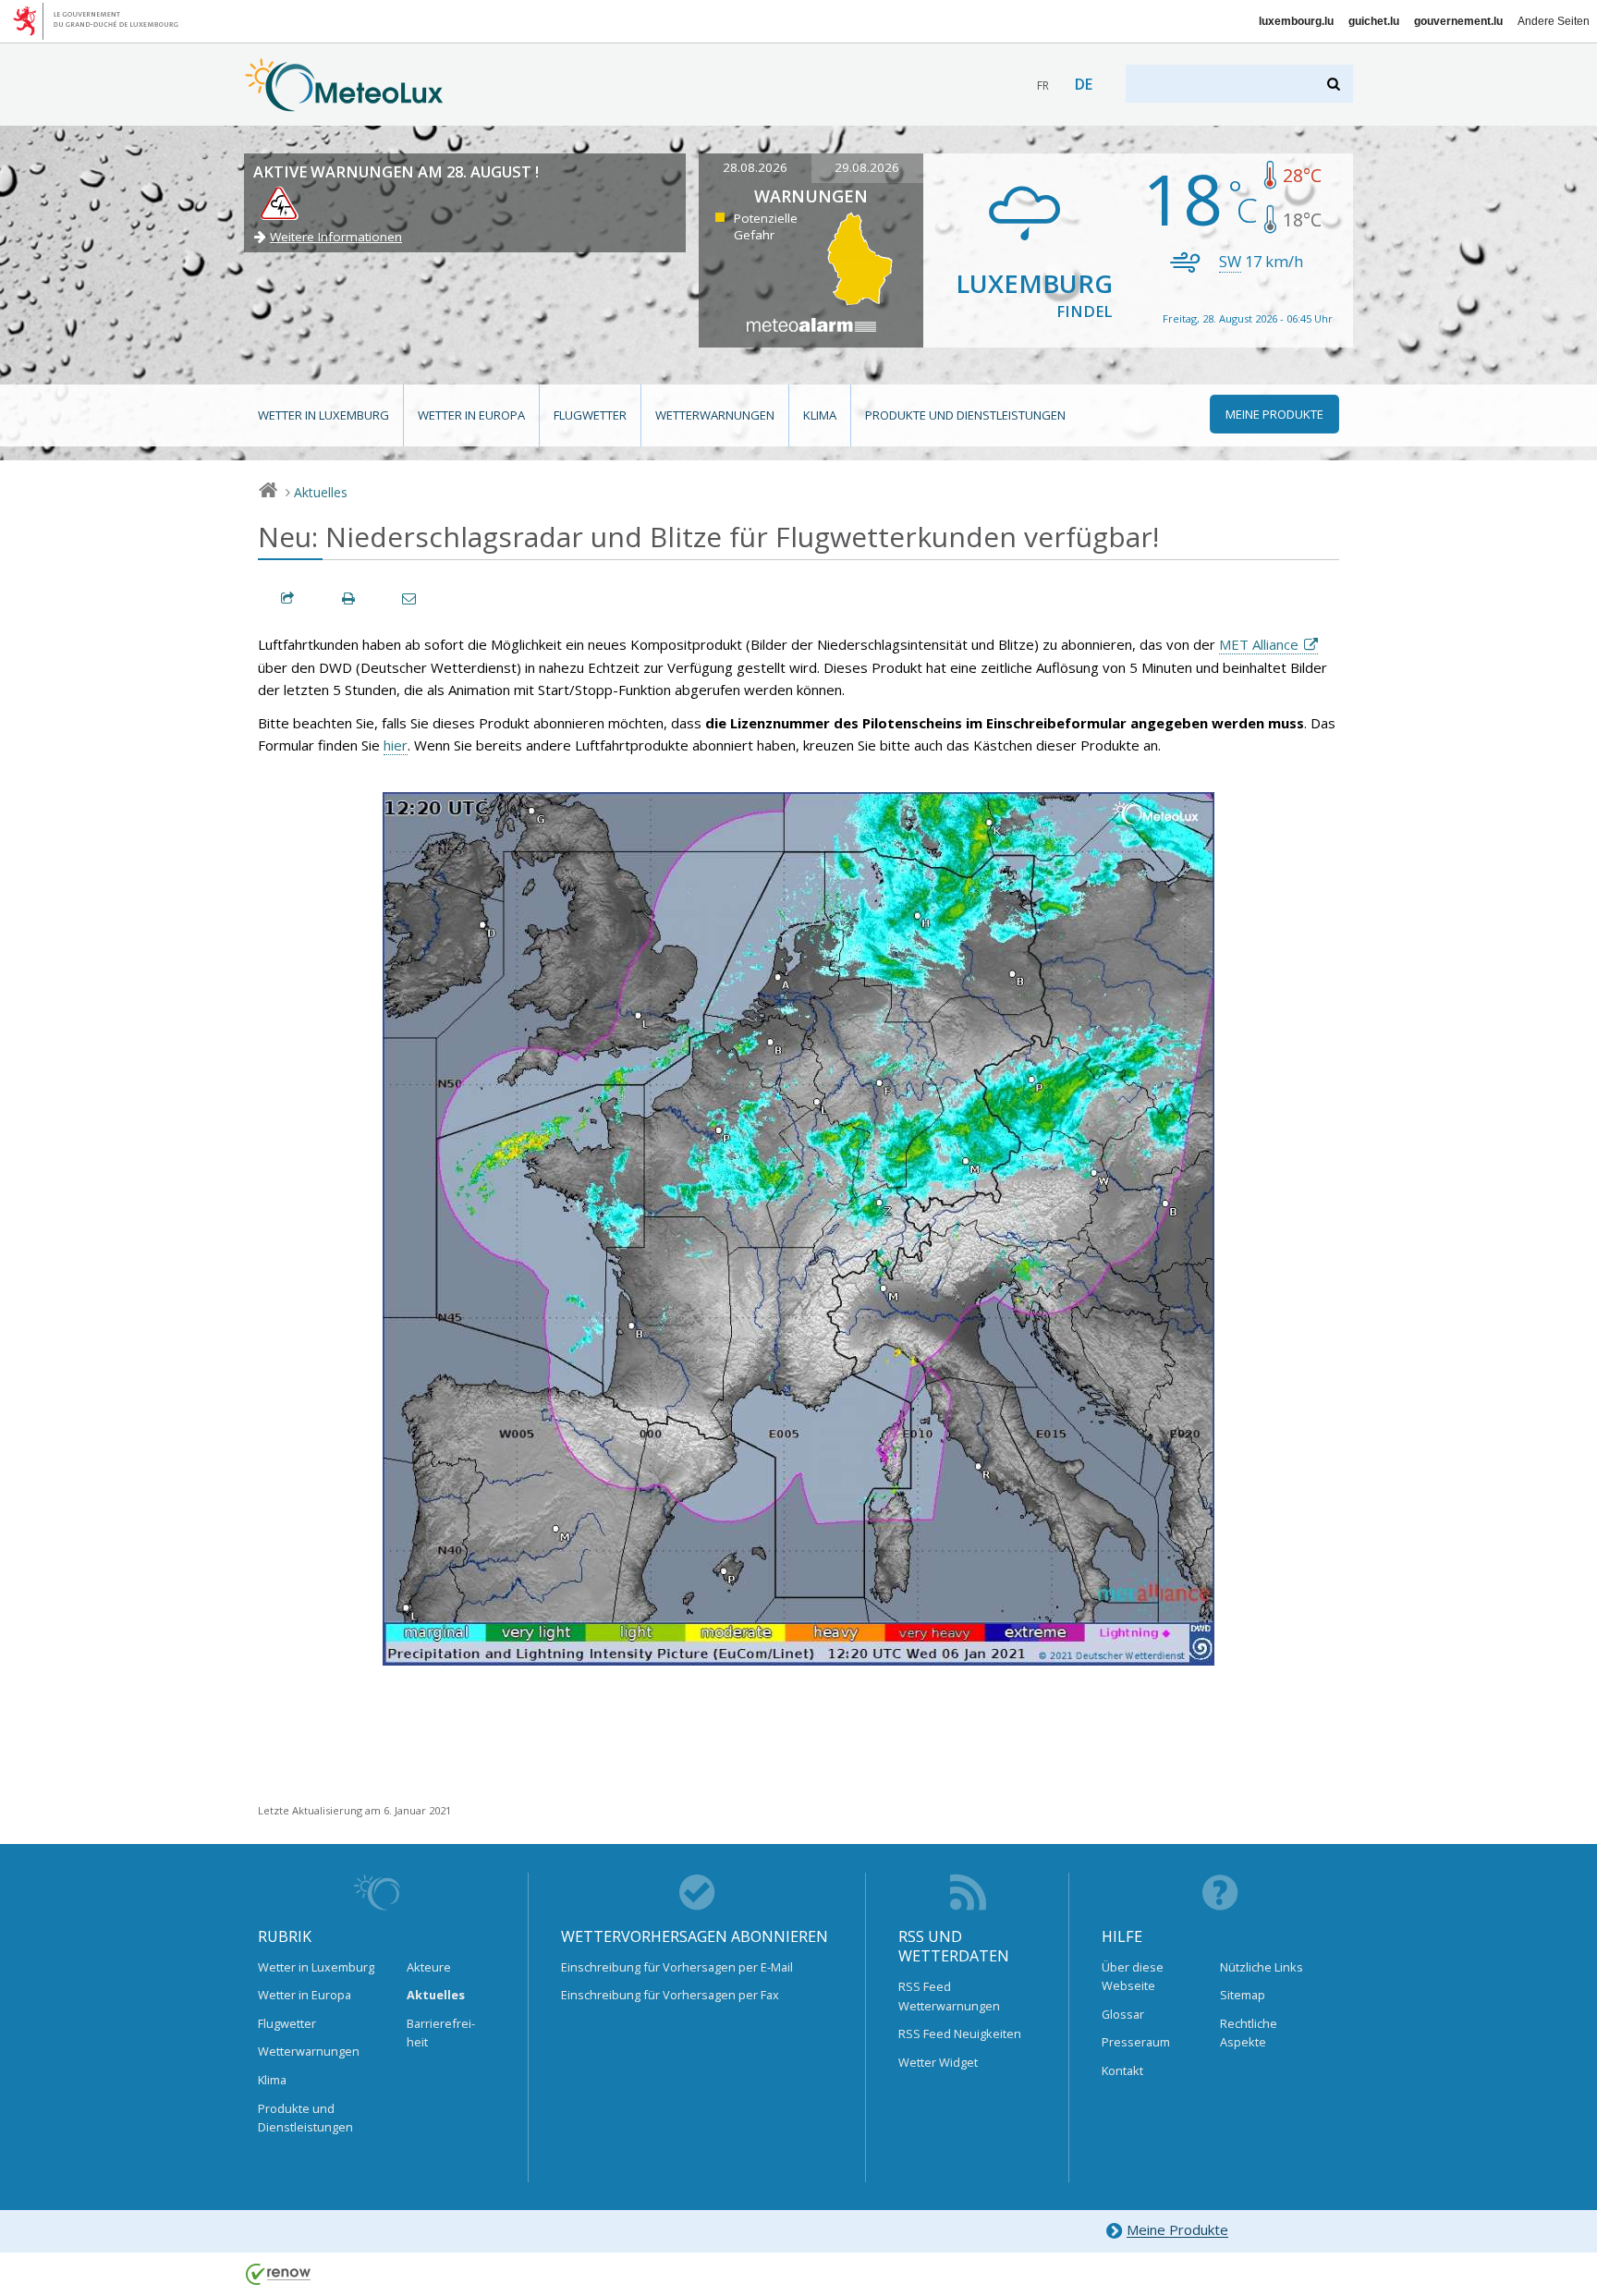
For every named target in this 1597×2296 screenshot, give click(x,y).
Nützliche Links (1262, 1967)
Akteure (429, 1967)
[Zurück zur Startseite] (344, 103)
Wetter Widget (938, 2062)
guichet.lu (1374, 21)
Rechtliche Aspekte (1249, 2033)
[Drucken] (349, 598)
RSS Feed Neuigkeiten (960, 2033)
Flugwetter (590, 415)
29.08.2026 (867, 167)
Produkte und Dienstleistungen (965, 415)
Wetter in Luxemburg (323, 415)
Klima (820, 415)
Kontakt (1122, 2070)
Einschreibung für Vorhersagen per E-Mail (677, 1967)
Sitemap (1243, 1995)
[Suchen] (1335, 84)
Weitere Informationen (336, 237)
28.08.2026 (755, 167)
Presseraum (1136, 2042)
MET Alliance (1259, 644)
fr (1043, 85)
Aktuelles (321, 492)
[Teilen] (288, 598)
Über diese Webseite (1133, 1976)
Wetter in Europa (471, 415)
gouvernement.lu (1458, 21)
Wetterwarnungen (715, 415)
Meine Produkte (1177, 2230)
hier (396, 745)
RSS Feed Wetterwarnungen (949, 1996)
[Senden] (410, 598)
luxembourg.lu (1296, 21)
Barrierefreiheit (441, 2033)
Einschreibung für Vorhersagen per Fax (670, 1995)
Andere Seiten (1554, 21)
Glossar (1123, 2014)
